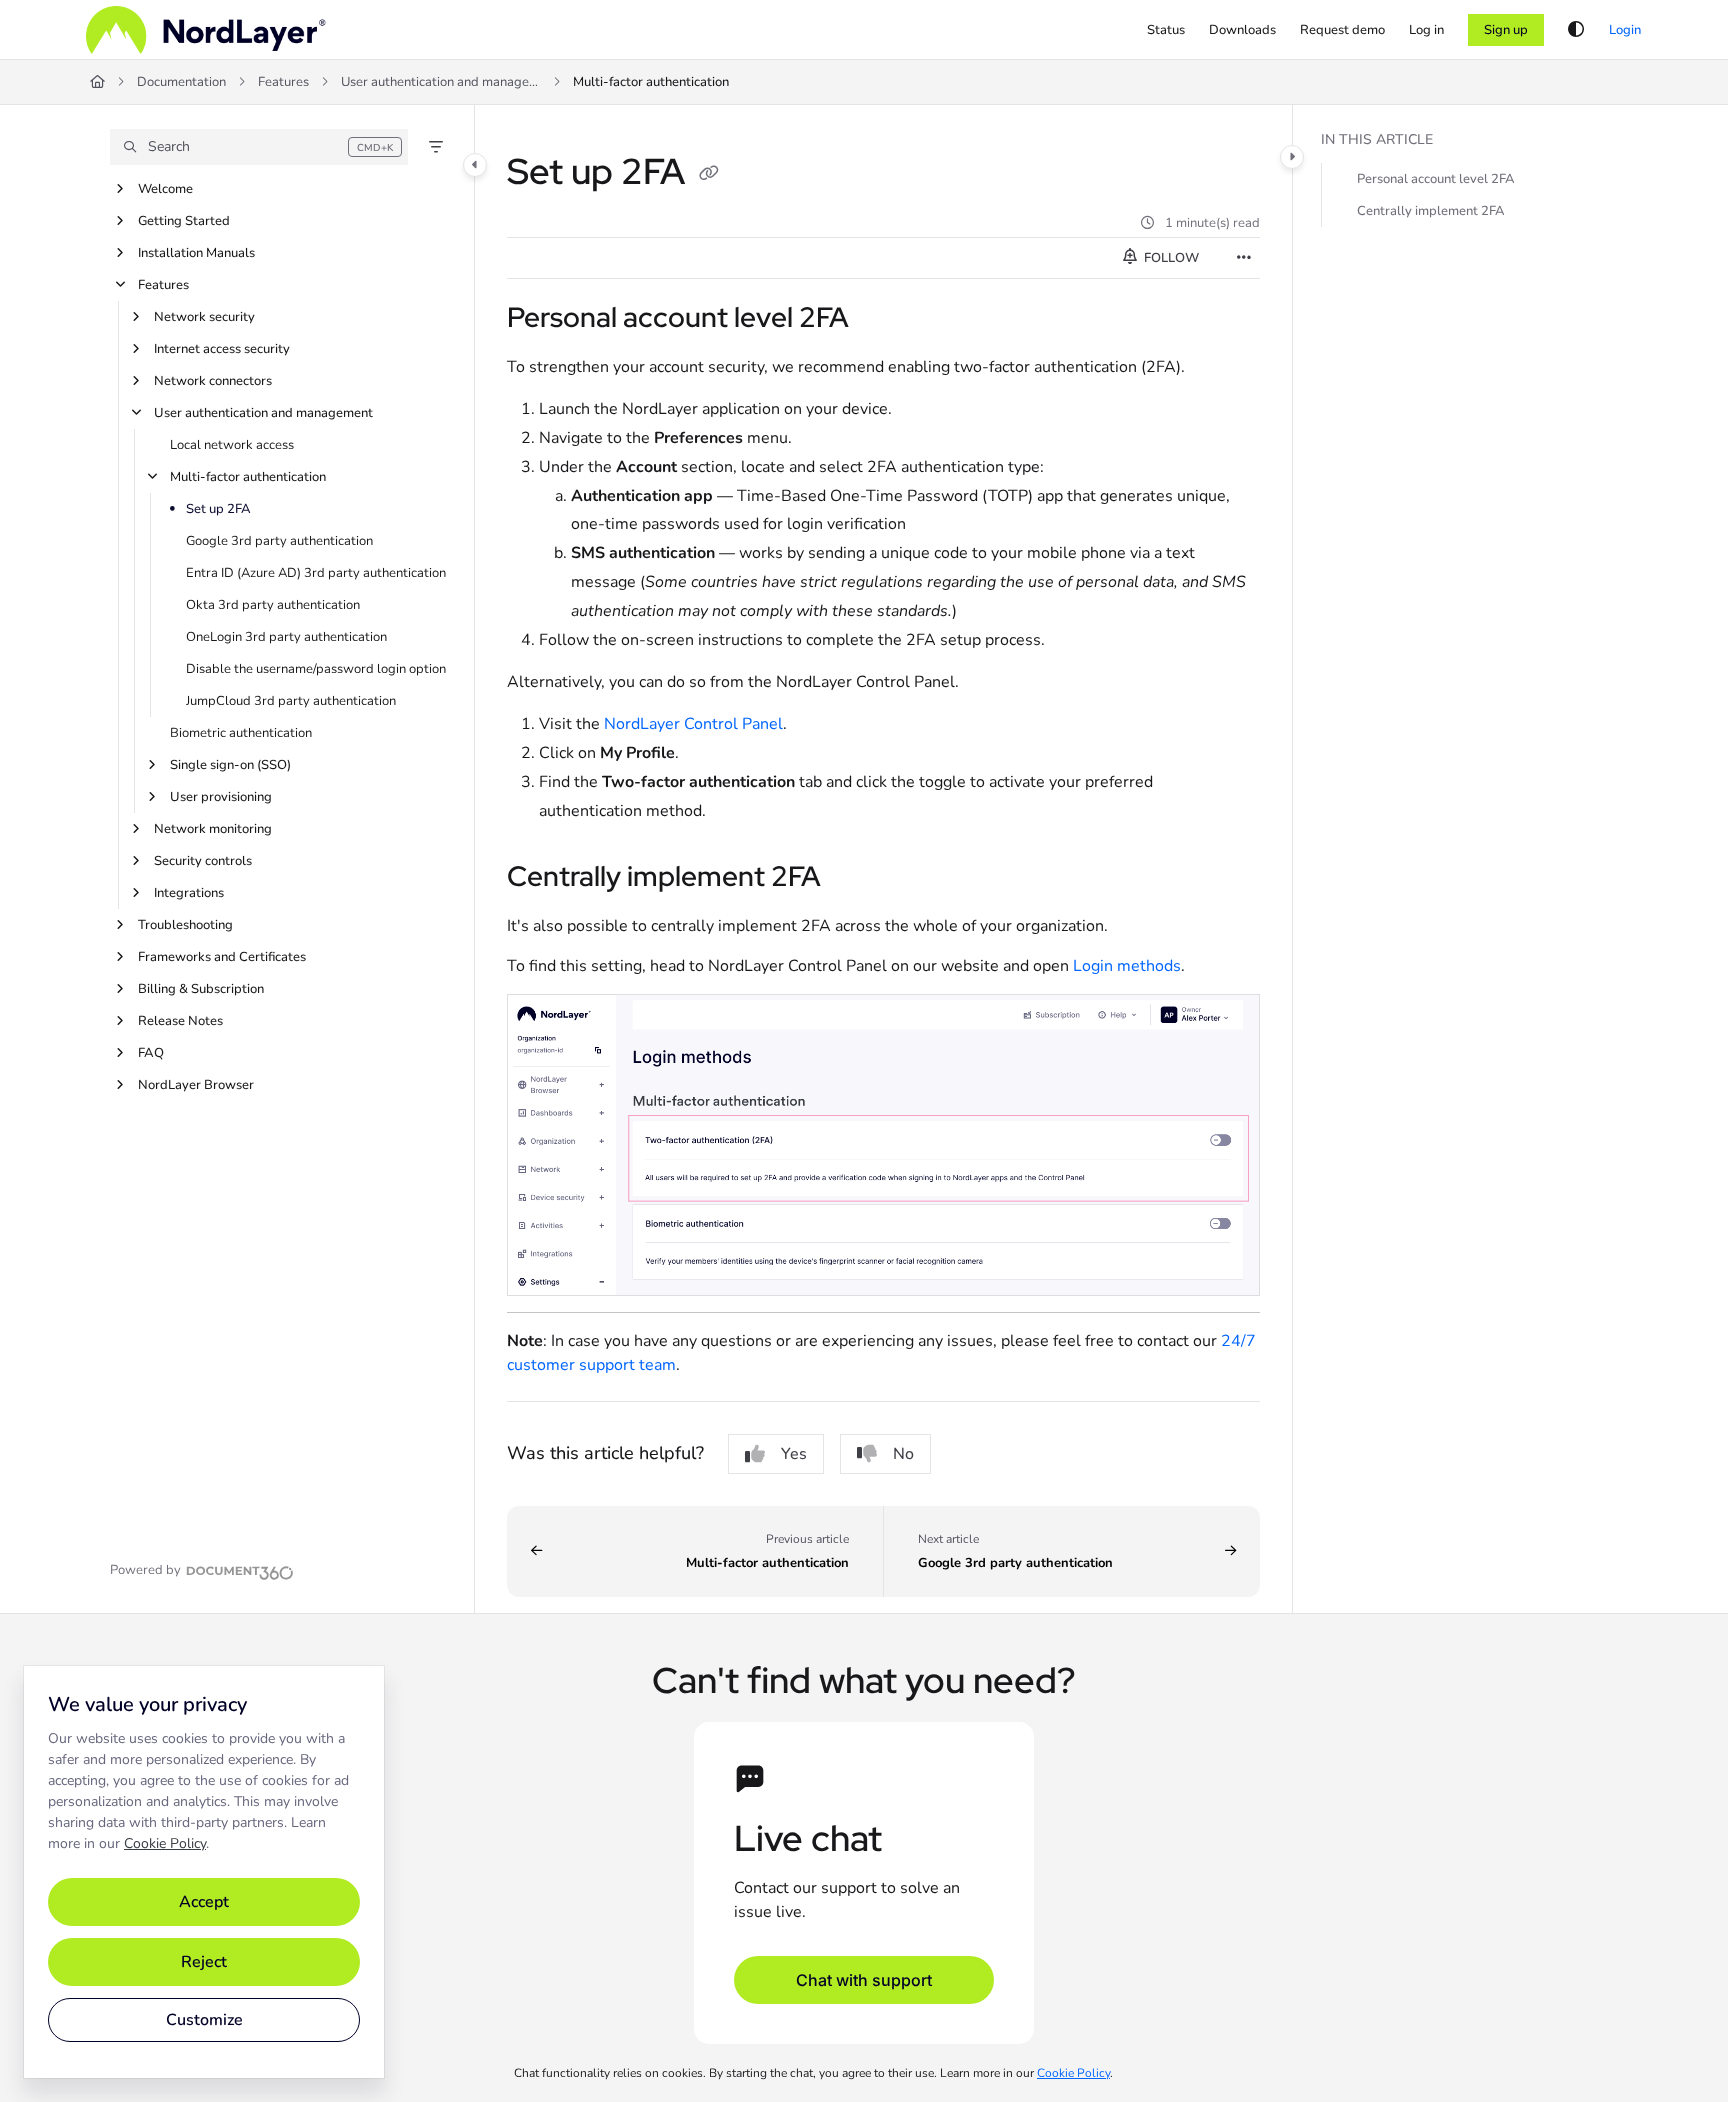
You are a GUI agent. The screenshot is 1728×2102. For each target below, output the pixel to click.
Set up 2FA (218, 509)
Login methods (1127, 966)
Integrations (189, 893)
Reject (204, 1962)
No (903, 1454)
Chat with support (864, 1980)
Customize (204, 2020)
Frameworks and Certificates (222, 957)
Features (283, 82)
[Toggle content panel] (1292, 157)
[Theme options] (1576, 30)
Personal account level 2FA (1436, 179)
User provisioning (221, 797)
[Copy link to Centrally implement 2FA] (853, 878)
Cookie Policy (165, 1843)
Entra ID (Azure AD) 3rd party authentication (316, 573)
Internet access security (222, 349)
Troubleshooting (185, 925)
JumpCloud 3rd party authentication (291, 701)
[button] (259, 147)
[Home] (206, 30)
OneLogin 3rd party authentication (286, 637)
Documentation (181, 82)
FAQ (151, 1053)
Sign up (1506, 30)
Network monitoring (213, 829)
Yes (794, 1454)
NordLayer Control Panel (693, 724)
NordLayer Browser (196, 1085)
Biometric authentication (241, 733)
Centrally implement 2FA (1431, 211)
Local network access (232, 445)
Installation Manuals (196, 253)
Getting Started (184, 221)
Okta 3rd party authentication (273, 605)
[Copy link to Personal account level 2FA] (881, 320)
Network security (204, 317)
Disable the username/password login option (316, 669)
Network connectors (213, 381)
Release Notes (180, 1021)
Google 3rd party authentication (279, 541)
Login (1625, 30)
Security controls (203, 861)
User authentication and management (441, 82)
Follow (1170, 258)
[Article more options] (1244, 258)
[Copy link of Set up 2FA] (709, 175)
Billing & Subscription (201, 989)
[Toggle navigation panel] (475, 165)
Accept (204, 1902)
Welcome (165, 189)
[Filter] (436, 147)
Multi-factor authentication (651, 82)
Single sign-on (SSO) (230, 765)
